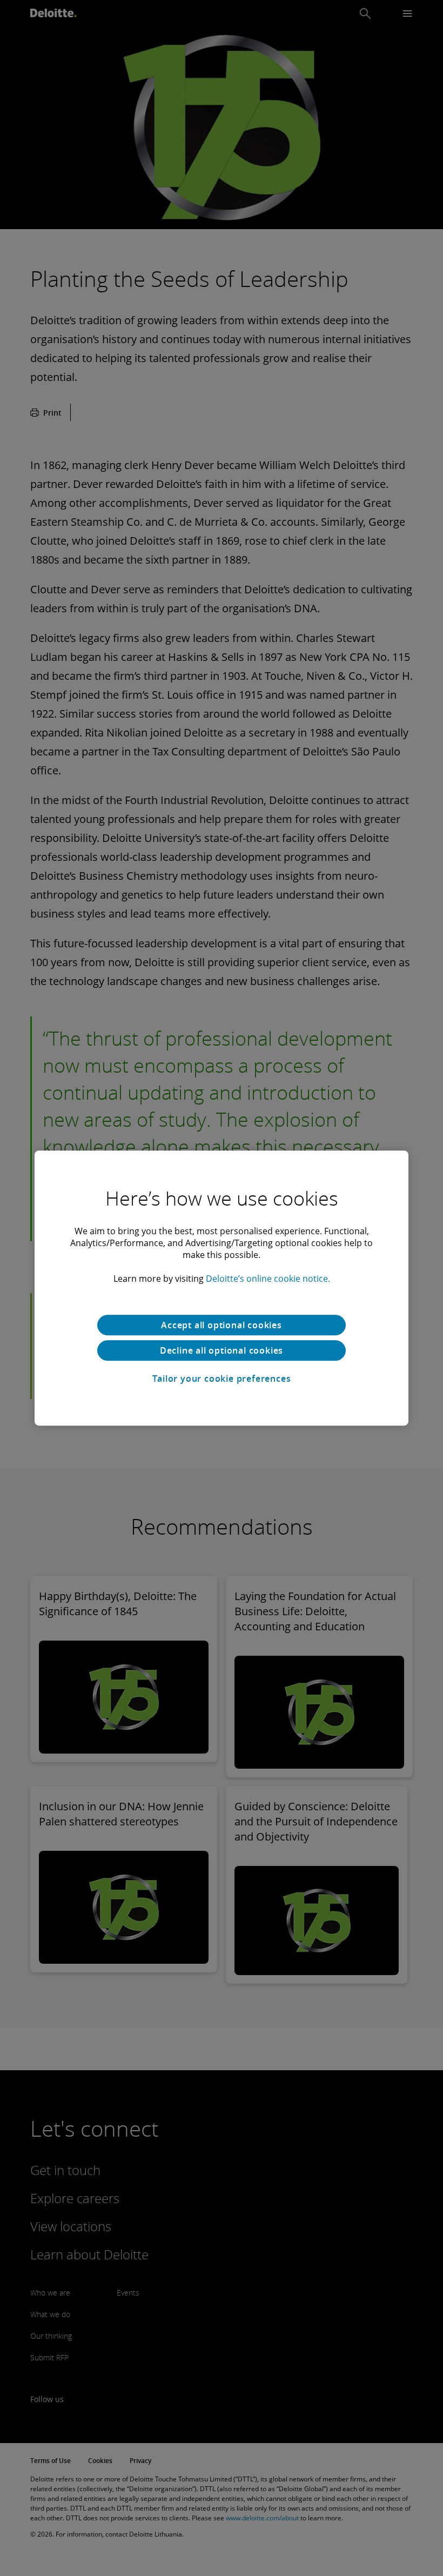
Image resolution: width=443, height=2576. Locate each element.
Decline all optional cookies (222, 1350)
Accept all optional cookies (222, 1325)
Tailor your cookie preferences (222, 1379)
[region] (222, 1288)
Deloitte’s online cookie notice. (268, 1279)
